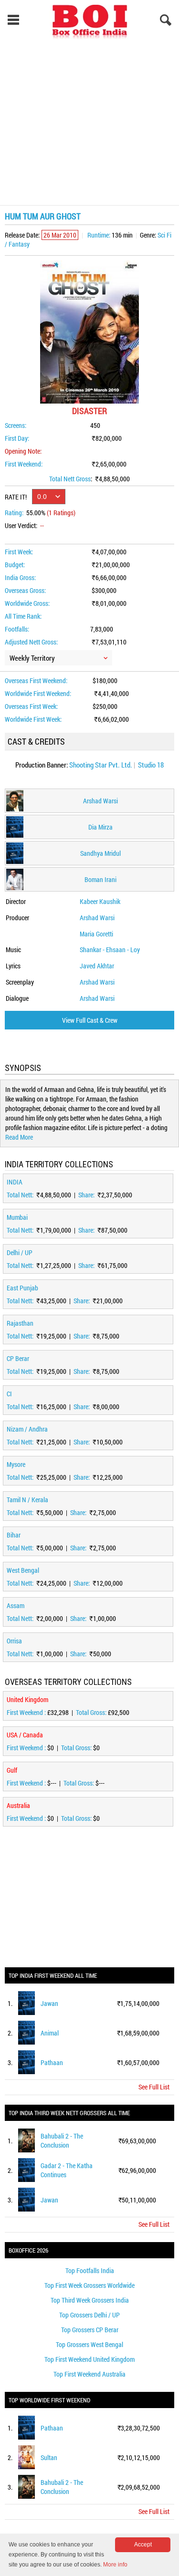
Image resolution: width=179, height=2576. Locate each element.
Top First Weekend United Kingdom (89, 2359)
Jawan (49, 2003)
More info (115, 2565)
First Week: (19, 552)
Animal (50, 2033)
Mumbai (17, 1217)
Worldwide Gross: (27, 603)
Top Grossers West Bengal (89, 2344)
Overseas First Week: (31, 706)
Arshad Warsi (97, 918)
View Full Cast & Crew (90, 1020)
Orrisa (14, 1641)
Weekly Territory (32, 658)
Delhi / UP (20, 1252)
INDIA (15, 1182)
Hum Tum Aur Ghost (43, 216)
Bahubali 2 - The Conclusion (62, 2140)
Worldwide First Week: (33, 719)
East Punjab (22, 1288)
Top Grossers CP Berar (90, 2330)
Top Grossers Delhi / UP (89, 2315)
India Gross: (20, 577)
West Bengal (23, 1570)
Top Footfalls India (90, 2270)
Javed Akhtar (97, 966)
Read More (19, 1137)
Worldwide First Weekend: (38, 693)
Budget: (15, 565)
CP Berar (18, 1358)
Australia (18, 1805)
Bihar (14, 1535)
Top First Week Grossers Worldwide (89, 2285)
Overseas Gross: (25, 590)
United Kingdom (27, 1699)
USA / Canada (25, 1735)
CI (9, 1394)
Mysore (16, 1464)
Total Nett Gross (70, 479)
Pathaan (52, 2062)
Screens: (16, 425)
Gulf (12, 1770)
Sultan (49, 2457)
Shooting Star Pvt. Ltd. (101, 765)
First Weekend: (24, 464)
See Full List (154, 2087)
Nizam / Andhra (27, 1429)
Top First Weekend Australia (89, 2374)
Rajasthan (20, 1323)
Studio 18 (151, 765)
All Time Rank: (23, 616)
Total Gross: (92, 1712)
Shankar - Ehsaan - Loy (110, 950)
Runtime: (99, 235)
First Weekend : (27, 1712)
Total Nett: (21, 1195)
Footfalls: (17, 629)
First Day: (17, 438)
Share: (87, 1195)
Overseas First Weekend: (36, 680)
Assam (16, 1605)
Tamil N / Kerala (27, 1500)
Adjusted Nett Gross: (31, 642)
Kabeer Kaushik (100, 901)
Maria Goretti (96, 934)
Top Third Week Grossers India (90, 2300)
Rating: (14, 513)
